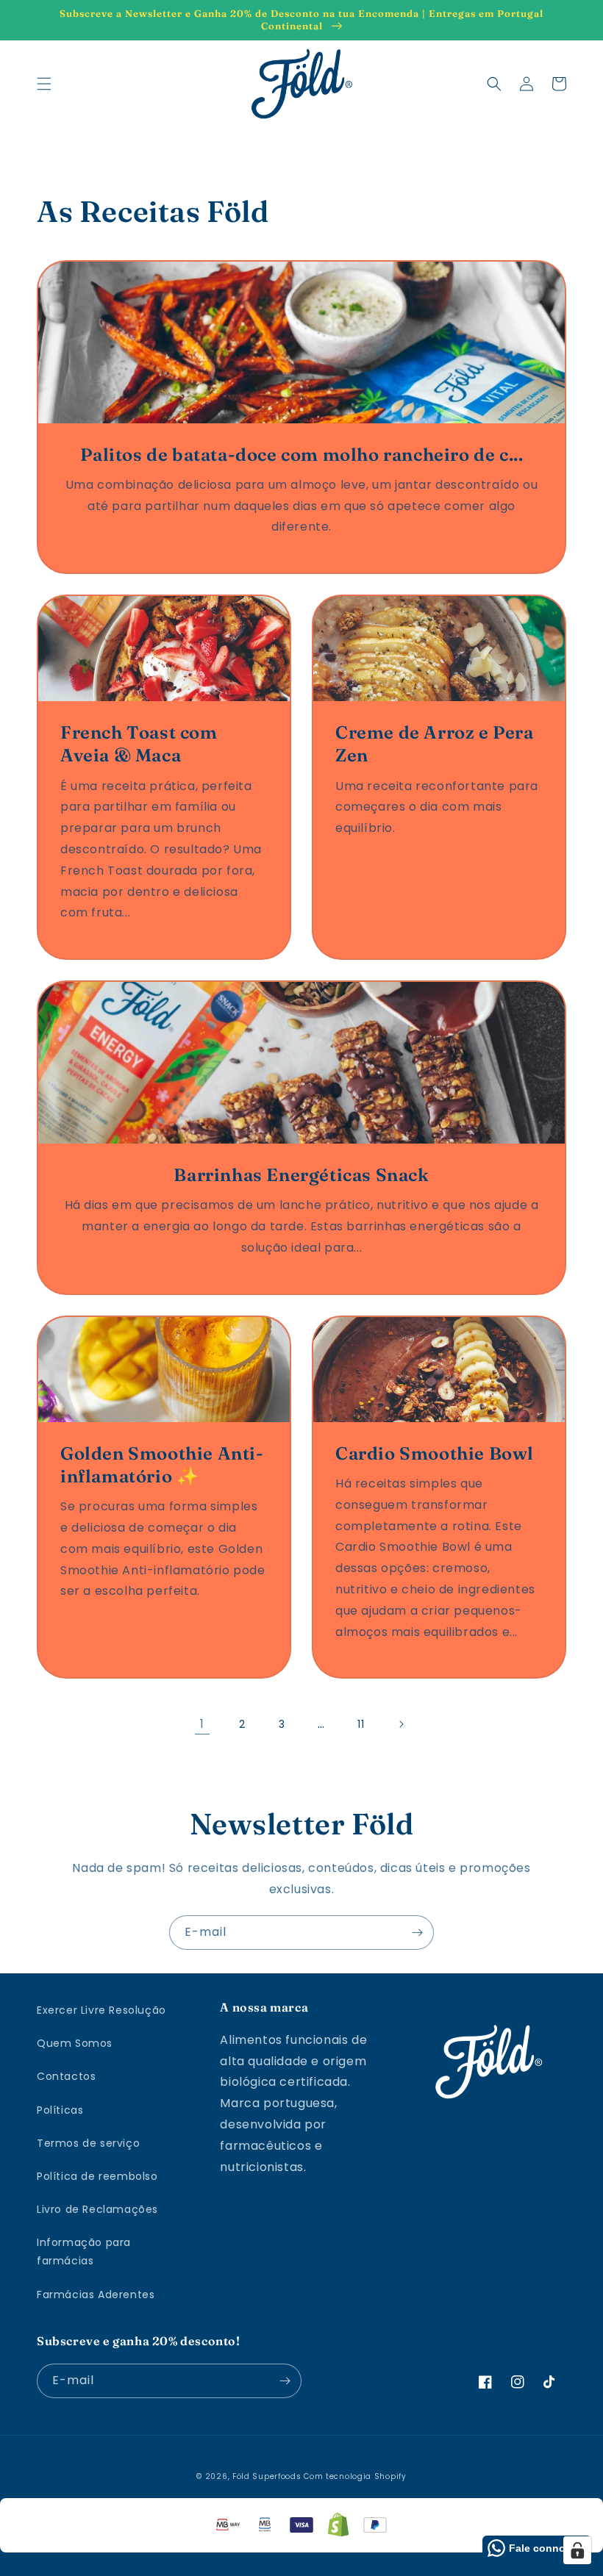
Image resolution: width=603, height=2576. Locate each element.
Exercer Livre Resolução (101, 2010)
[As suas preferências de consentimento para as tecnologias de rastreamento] (577, 2550)
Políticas (60, 2110)
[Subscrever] (417, 1933)
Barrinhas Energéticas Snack (301, 1175)
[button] (44, 84)
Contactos (66, 2076)
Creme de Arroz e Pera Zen (435, 744)
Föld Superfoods (267, 2476)
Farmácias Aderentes (96, 2295)
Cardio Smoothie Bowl (435, 1453)
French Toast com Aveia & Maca (139, 744)
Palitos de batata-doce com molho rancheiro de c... (302, 455)
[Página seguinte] (401, 1724)
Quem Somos (75, 2043)
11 (361, 1724)
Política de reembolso (97, 2176)
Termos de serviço (88, 2143)
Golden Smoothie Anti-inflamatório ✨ (162, 1465)
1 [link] (202, 1724)
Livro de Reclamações (97, 2209)
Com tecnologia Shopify (355, 2476)
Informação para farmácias (84, 2252)
